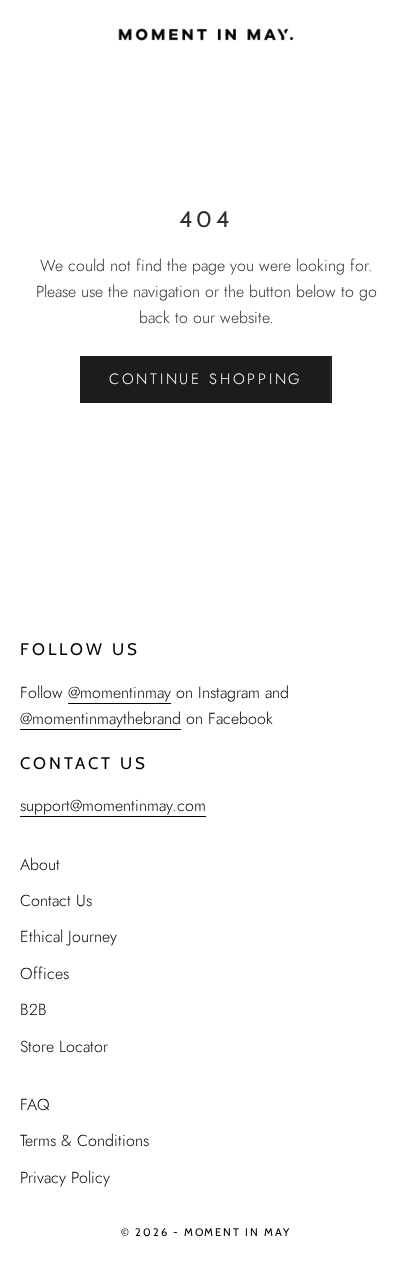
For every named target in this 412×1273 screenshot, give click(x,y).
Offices (44, 973)
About (40, 864)
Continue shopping (206, 379)
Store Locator (64, 1046)
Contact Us (56, 900)
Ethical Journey (68, 936)
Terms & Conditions (84, 1140)
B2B (33, 1009)
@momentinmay (119, 692)
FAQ (35, 1104)
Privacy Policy (65, 1177)
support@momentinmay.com (113, 805)
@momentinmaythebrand (100, 718)
